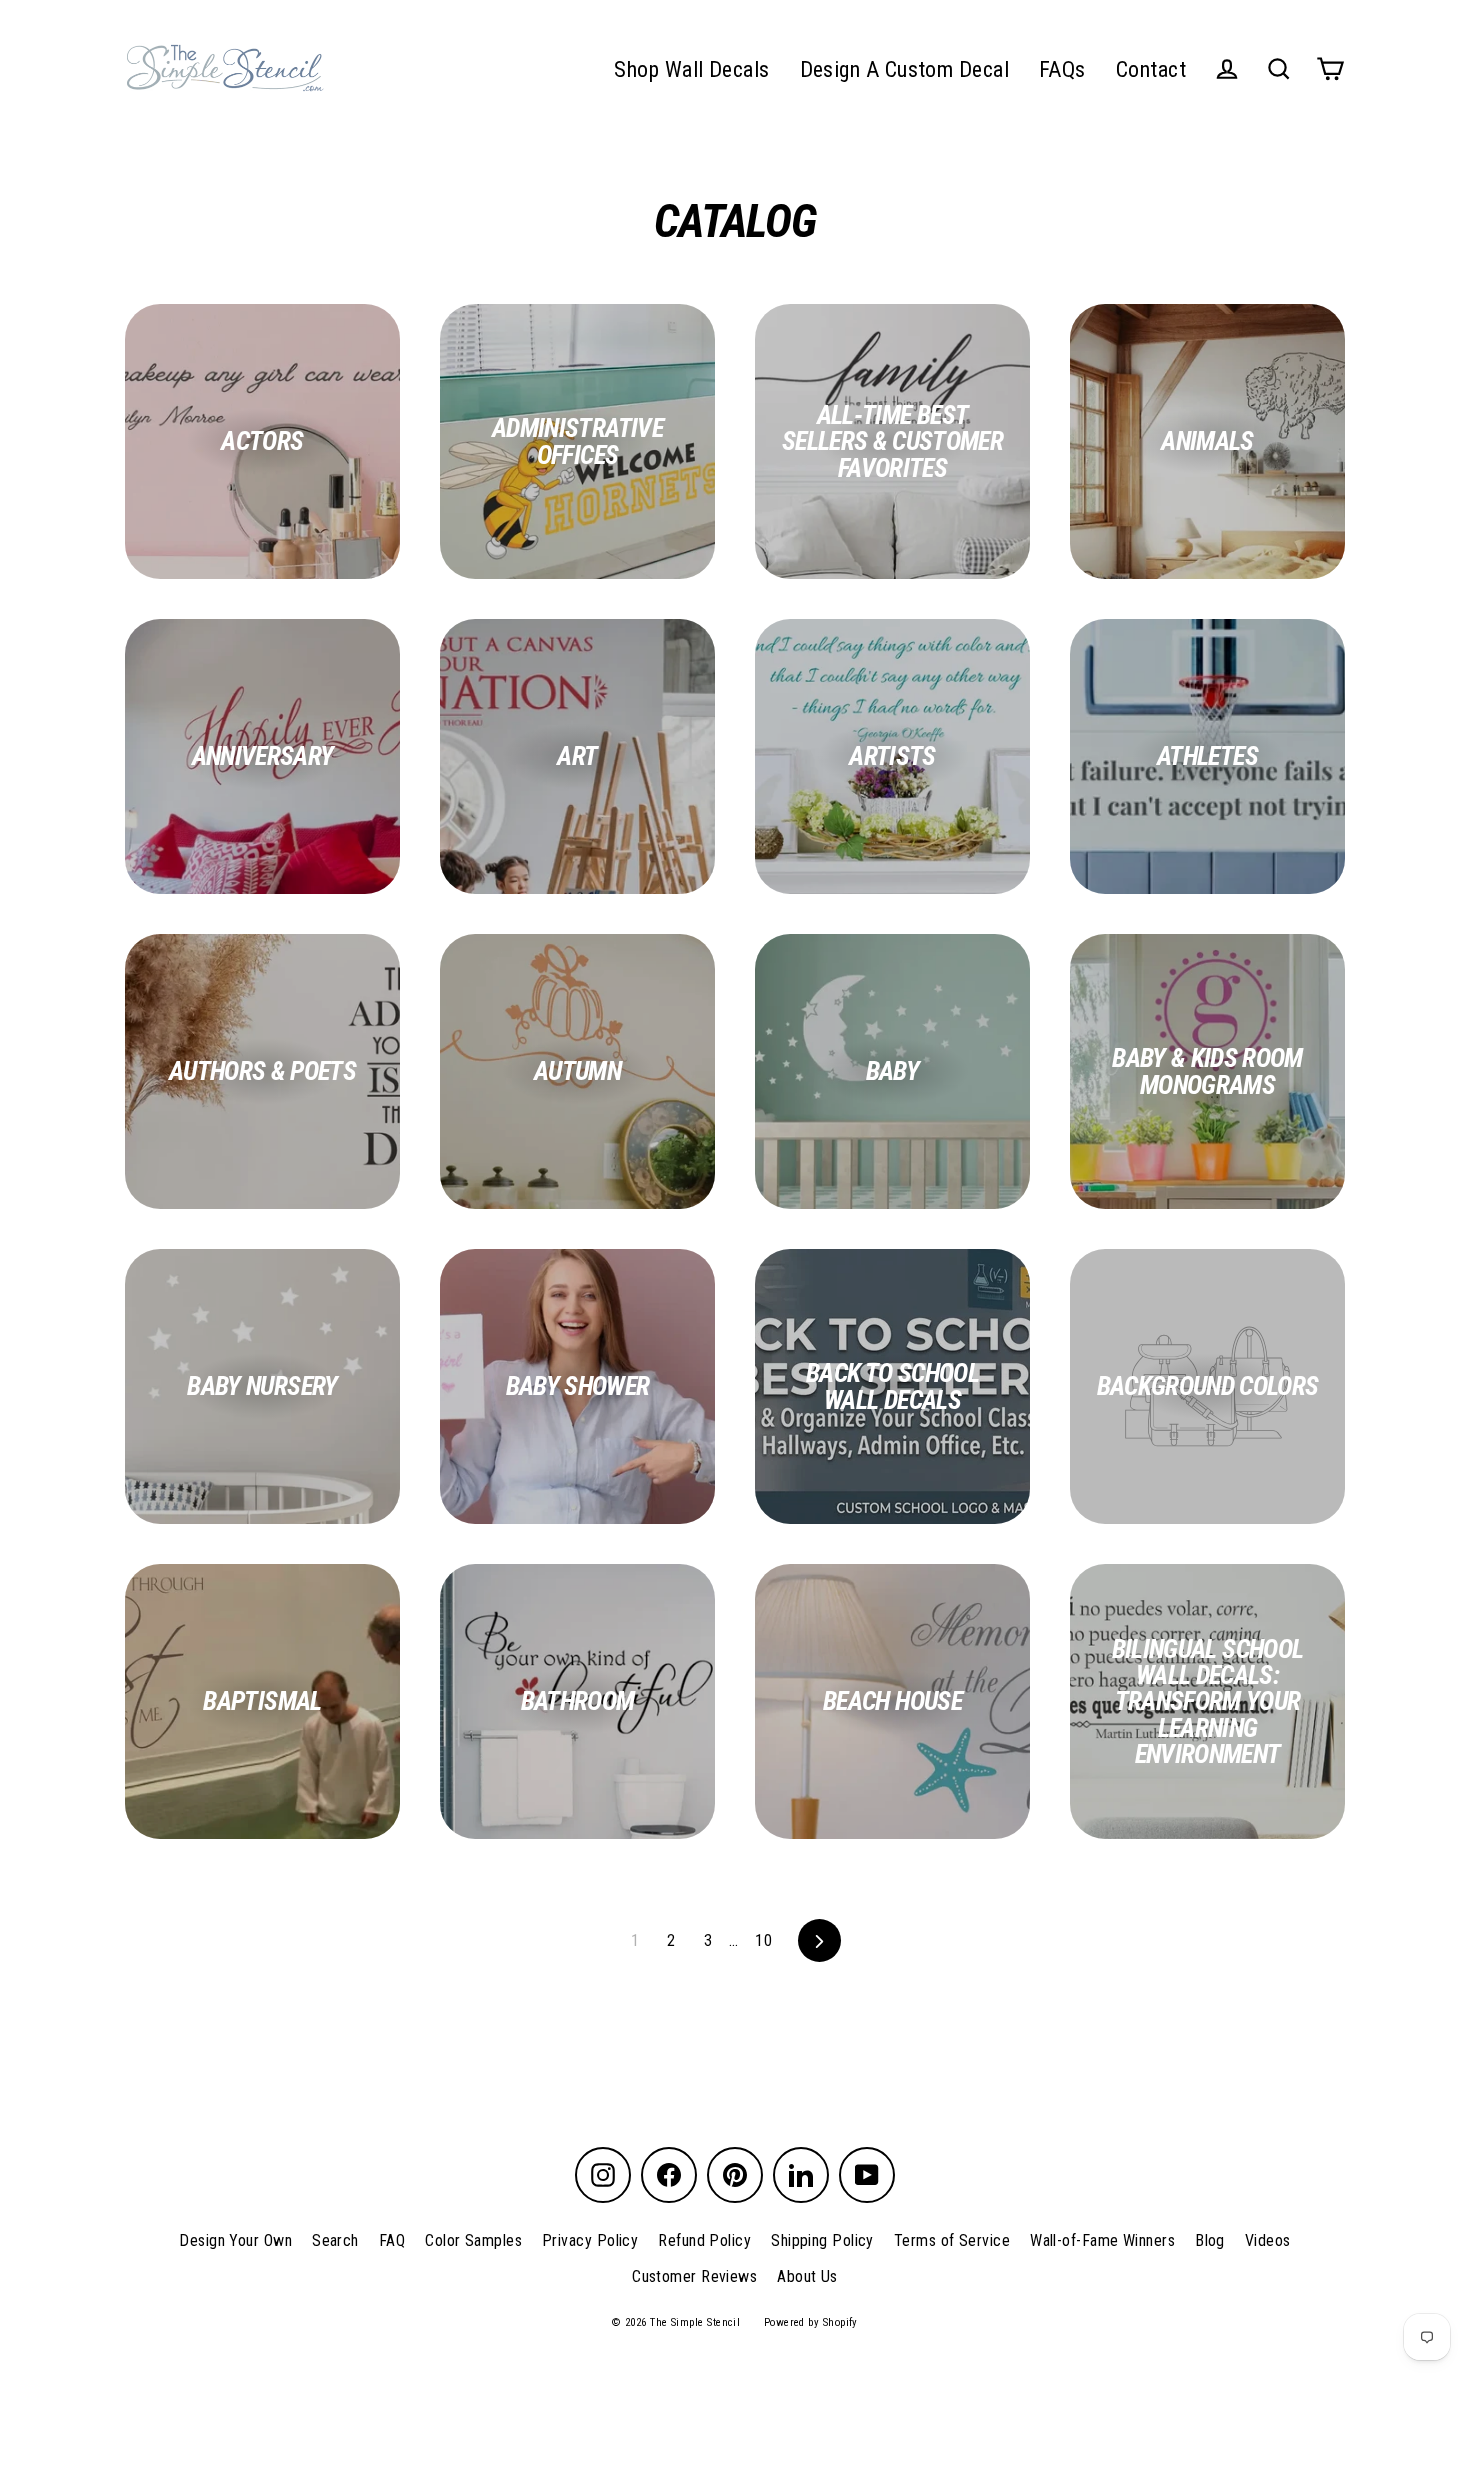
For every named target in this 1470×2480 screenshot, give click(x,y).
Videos (1268, 2240)
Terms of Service (952, 2240)
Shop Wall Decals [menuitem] (691, 69)
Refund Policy (704, 2240)
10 (763, 1940)
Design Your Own (235, 2240)
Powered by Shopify (811, 2322)
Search (335, 2240)
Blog (1210, 2240)
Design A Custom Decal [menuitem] (904, 69)
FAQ (392, 2240)
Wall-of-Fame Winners (1102, 2240)
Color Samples (473, 2240)
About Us (807, 2276)
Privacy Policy (590, 2240)
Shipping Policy (822, 2240)
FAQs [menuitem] (1062, 69)
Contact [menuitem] (1151, 69)
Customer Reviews (694, 2276)
